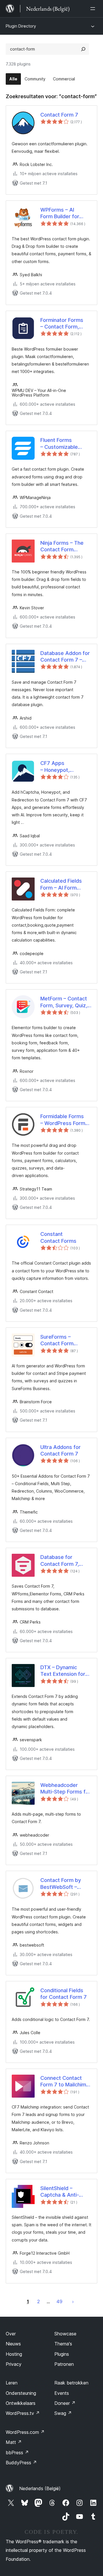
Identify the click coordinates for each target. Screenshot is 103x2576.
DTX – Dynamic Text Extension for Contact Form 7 (63, 1671)
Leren (12, 2383)
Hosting (14, 2354)
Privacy (14, 2364)
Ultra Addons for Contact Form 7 (61, 1450)
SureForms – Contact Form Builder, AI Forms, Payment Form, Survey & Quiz (61, 1340)
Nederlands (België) (40, 2488)
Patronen (64, 2364)
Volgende (73, 2301)
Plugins (62, 2354)
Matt (14, 2442)
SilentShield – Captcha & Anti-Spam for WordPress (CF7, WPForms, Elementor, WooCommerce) (66, 2192)
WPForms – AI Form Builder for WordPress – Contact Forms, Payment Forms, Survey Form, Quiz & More (65, 213)
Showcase (65, 2334)
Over (11, 2334)
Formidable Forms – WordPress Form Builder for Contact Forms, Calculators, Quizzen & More (64, 1120)
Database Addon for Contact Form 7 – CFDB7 (65, 657)
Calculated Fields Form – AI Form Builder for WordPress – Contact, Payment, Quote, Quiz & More (64, 884)
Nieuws (13, 2344)
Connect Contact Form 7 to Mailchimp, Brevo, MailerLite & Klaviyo (66, 2082)
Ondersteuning (21, 2393)
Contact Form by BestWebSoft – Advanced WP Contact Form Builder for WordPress (61, 1884)
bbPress (17, 2453)
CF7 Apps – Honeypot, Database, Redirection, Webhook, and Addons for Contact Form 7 (65, 767)
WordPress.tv (23, 2413)
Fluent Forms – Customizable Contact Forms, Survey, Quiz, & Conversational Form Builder (66, 444)
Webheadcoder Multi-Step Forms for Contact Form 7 (66, 1789)
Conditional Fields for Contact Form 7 (64, 1994)
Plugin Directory (21, 26)
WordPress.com (25, 2432)
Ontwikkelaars (21, 2403)
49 (59, 2301)
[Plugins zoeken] (83, 49)
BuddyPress (21, 2463)
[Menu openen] (94, 9)
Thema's (63, 2344)
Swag (63, 2413)
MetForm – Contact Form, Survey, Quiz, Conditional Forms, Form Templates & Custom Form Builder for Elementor (66, 1002)
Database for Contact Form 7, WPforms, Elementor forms (66, 1561)
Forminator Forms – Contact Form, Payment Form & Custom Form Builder (66, 324)
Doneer (65, 2403)
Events (62, 2393)
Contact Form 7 (59, 115)
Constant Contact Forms (58, 1237)
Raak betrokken (71, 2383)
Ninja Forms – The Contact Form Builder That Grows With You (64, 546)
